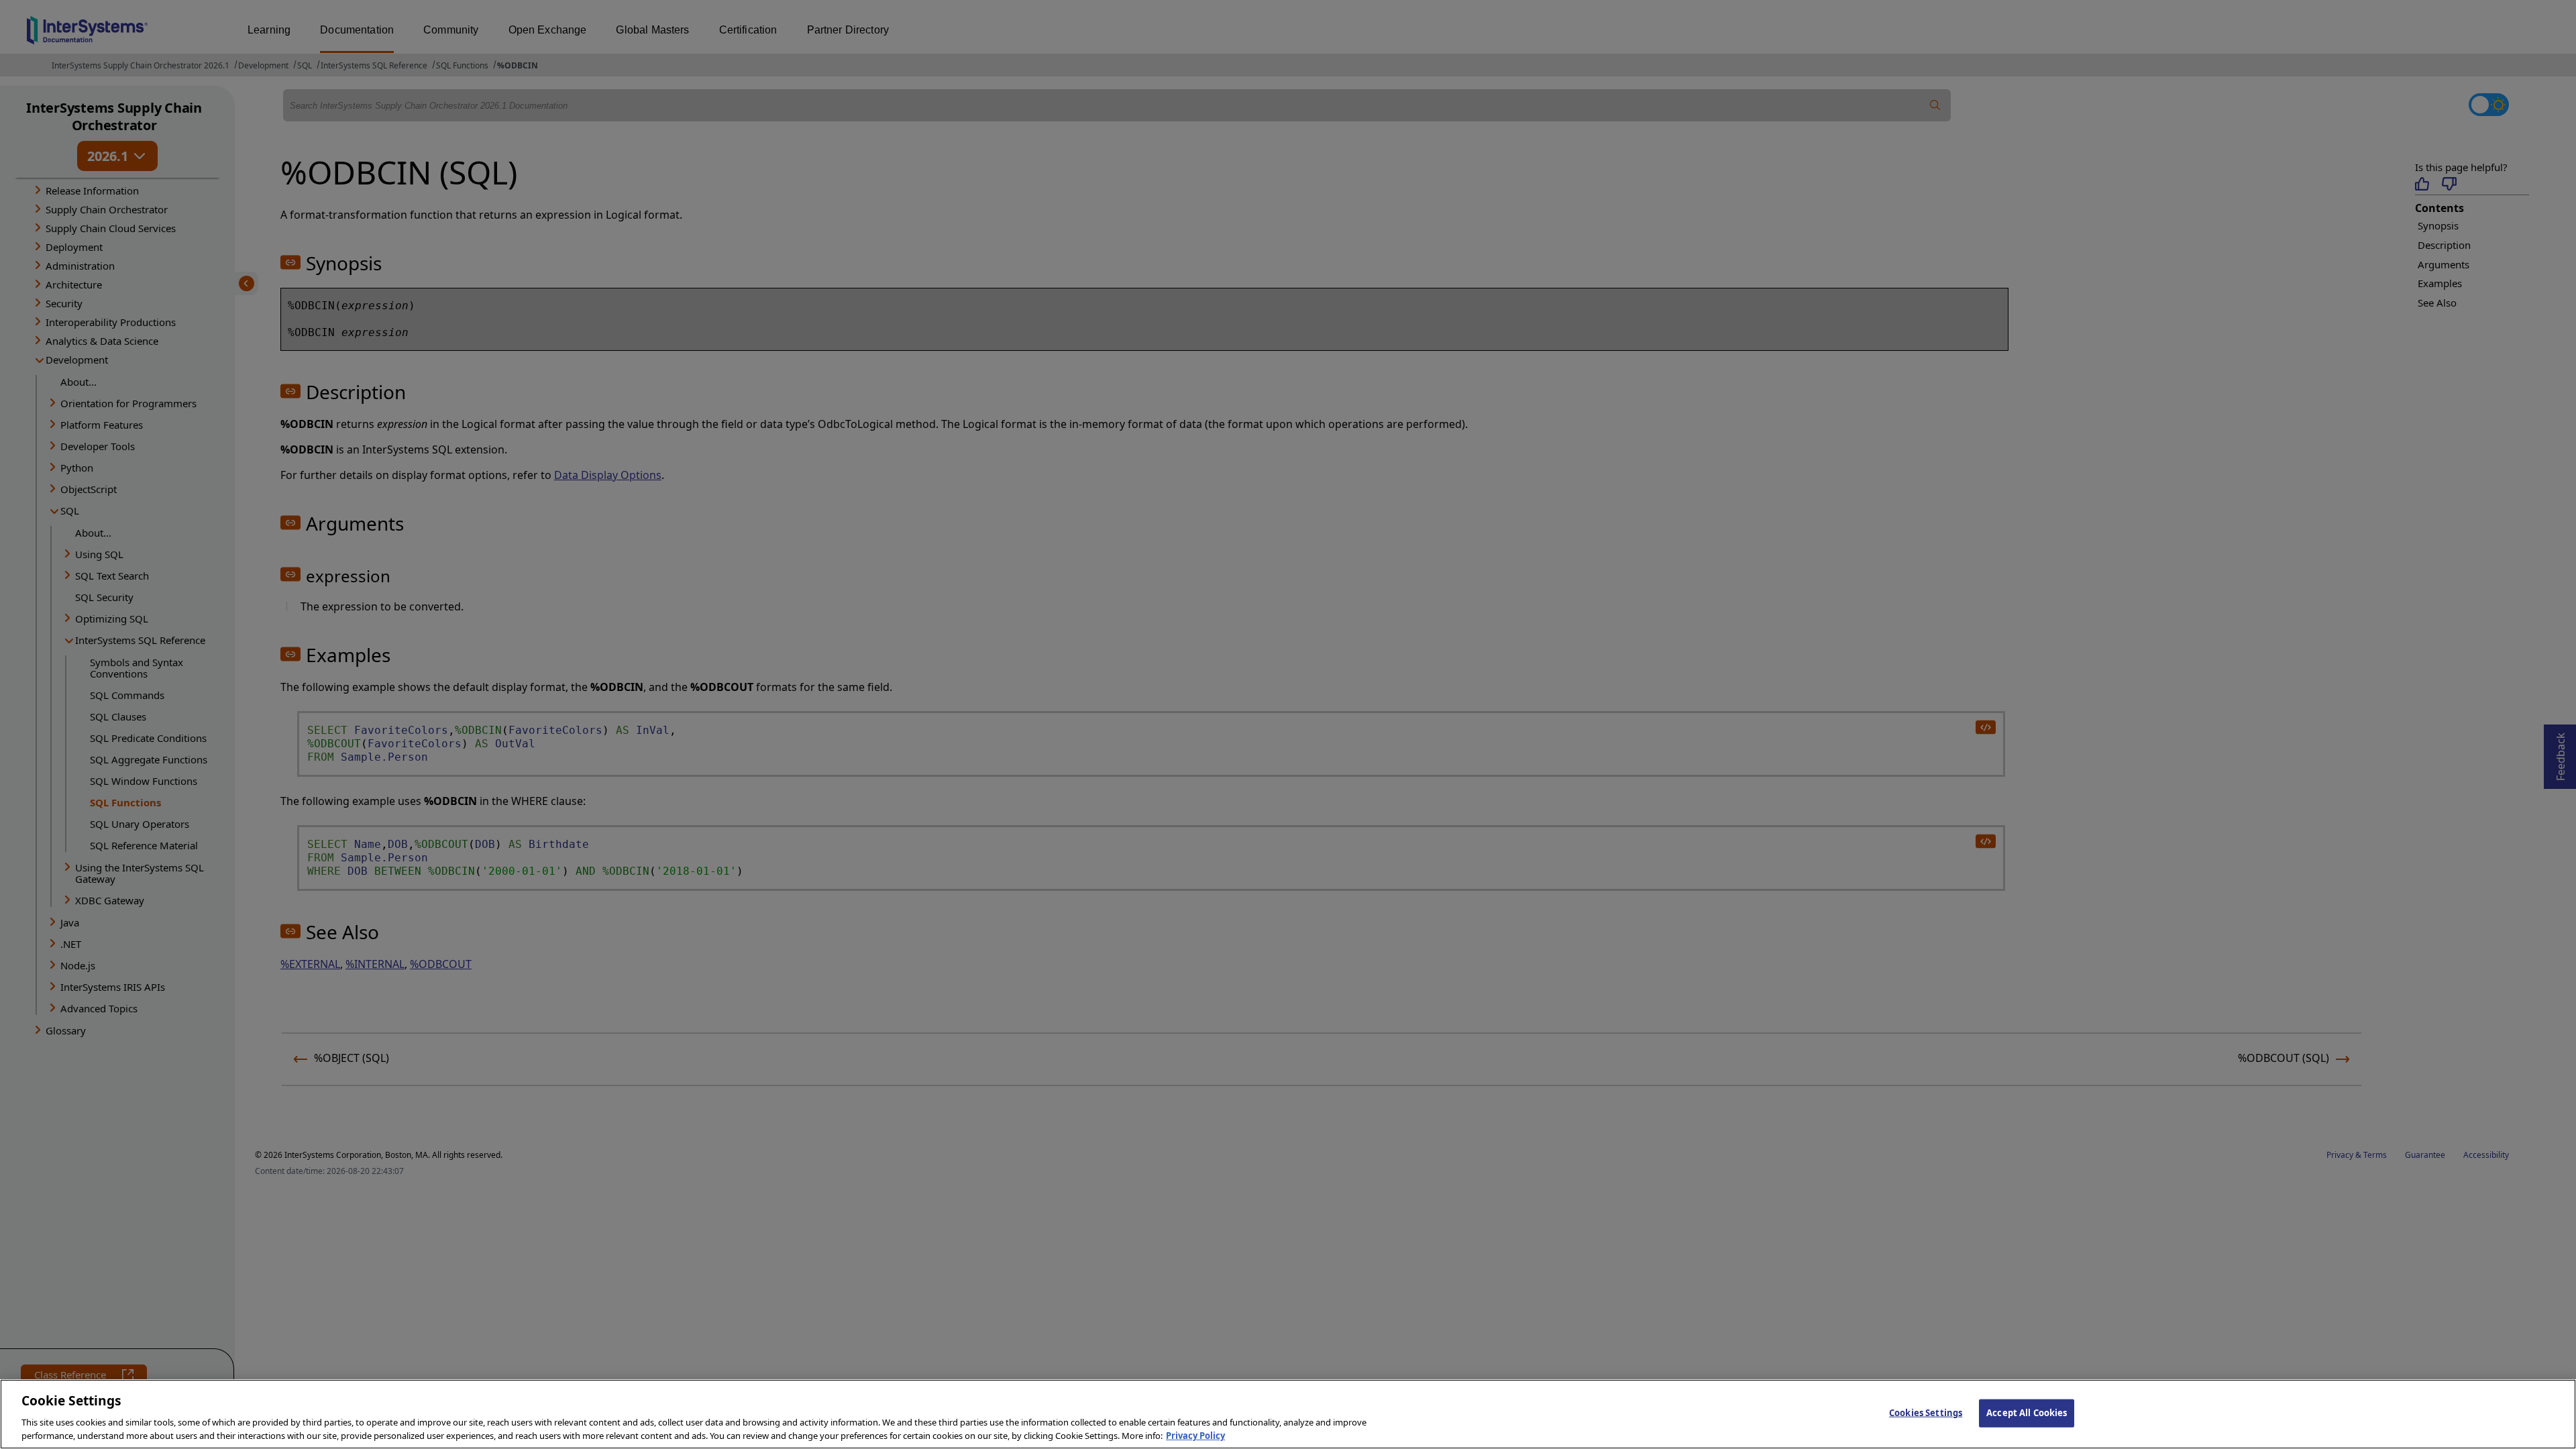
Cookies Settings (1926, 1413)
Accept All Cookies (2027, 1413)
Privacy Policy (1195, 1435)
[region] (1288, 1414)
